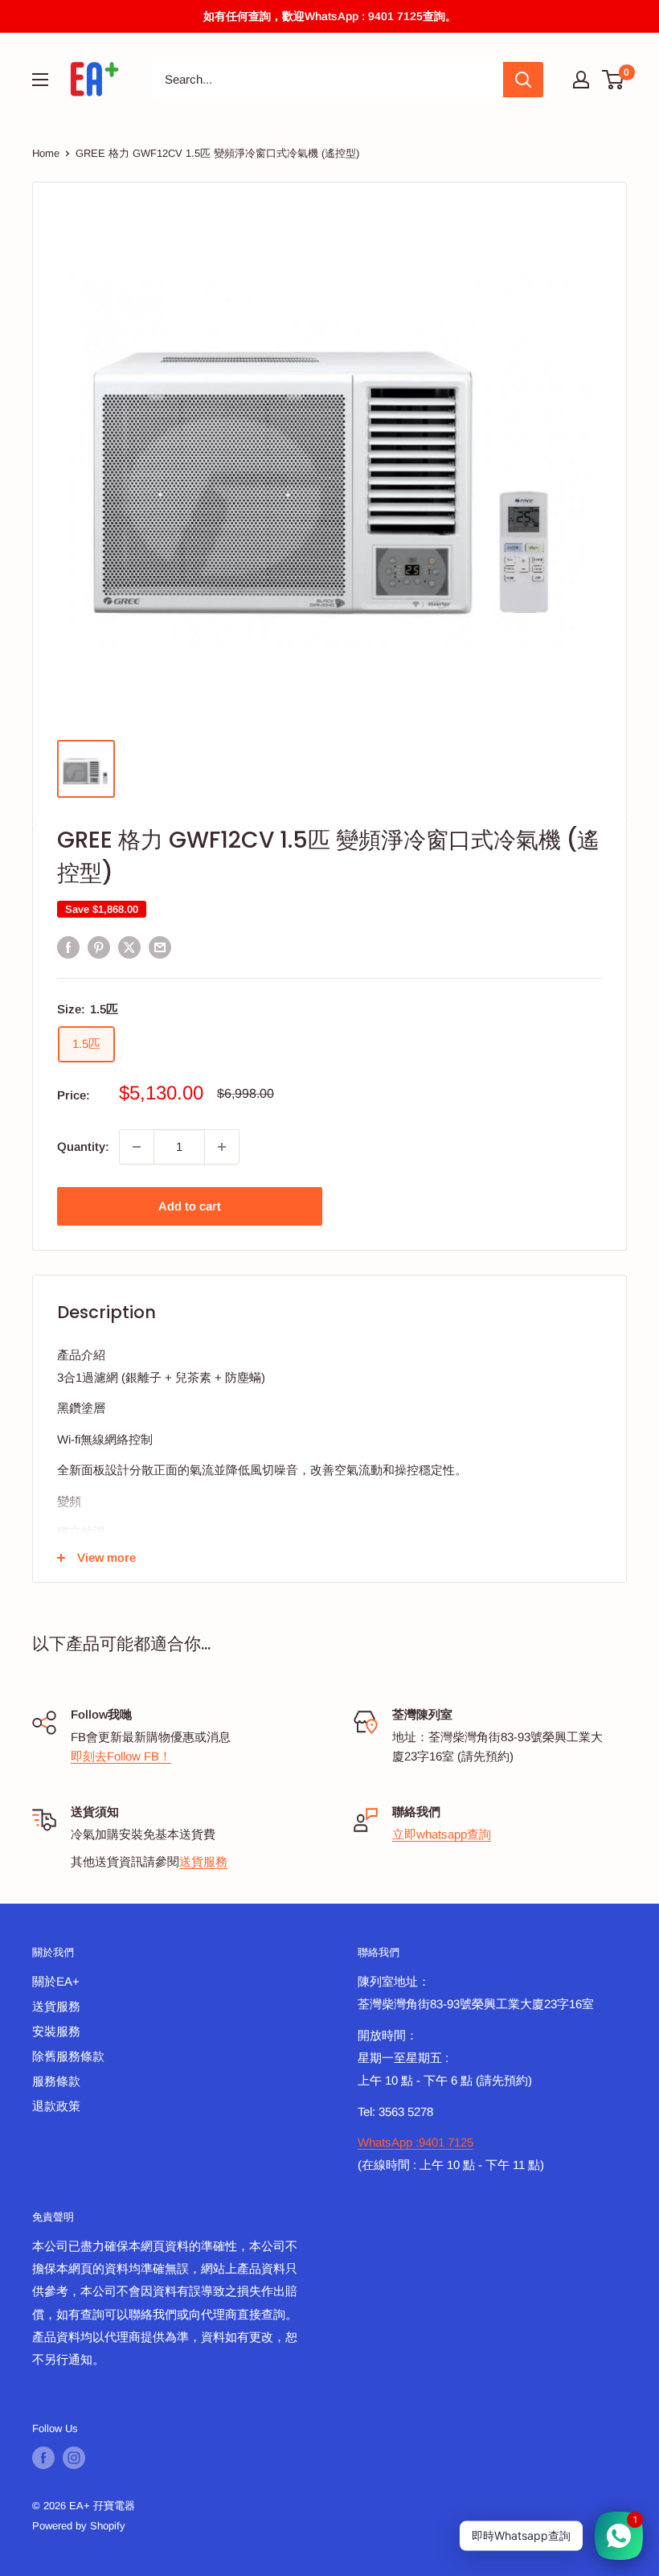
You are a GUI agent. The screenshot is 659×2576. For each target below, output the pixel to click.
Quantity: (83, 1146)
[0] (614, 80)
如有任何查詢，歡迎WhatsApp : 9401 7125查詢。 (330, 16)
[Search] (523, 80)
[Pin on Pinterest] (99, 947)
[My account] (581, 80)
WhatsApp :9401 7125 (415, 2142)
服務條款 (56, 2081)
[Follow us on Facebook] (43, 2458)
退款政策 (56, 2106)
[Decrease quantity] (137, 1147)
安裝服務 (56, 2031)
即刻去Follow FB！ (121, 1756)
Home (46, 153)
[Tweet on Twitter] (129, 947)
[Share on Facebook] (68, 947)
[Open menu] (40, 80)
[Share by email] (160, 947)
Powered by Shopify (79, 2526)
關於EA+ (56, 1981)
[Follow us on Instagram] (74, 2458)
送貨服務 (203, 1861)
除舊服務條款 (68, 2056)
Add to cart (190, 1206)
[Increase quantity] (222, 1147)
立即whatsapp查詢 (442, 1834)
